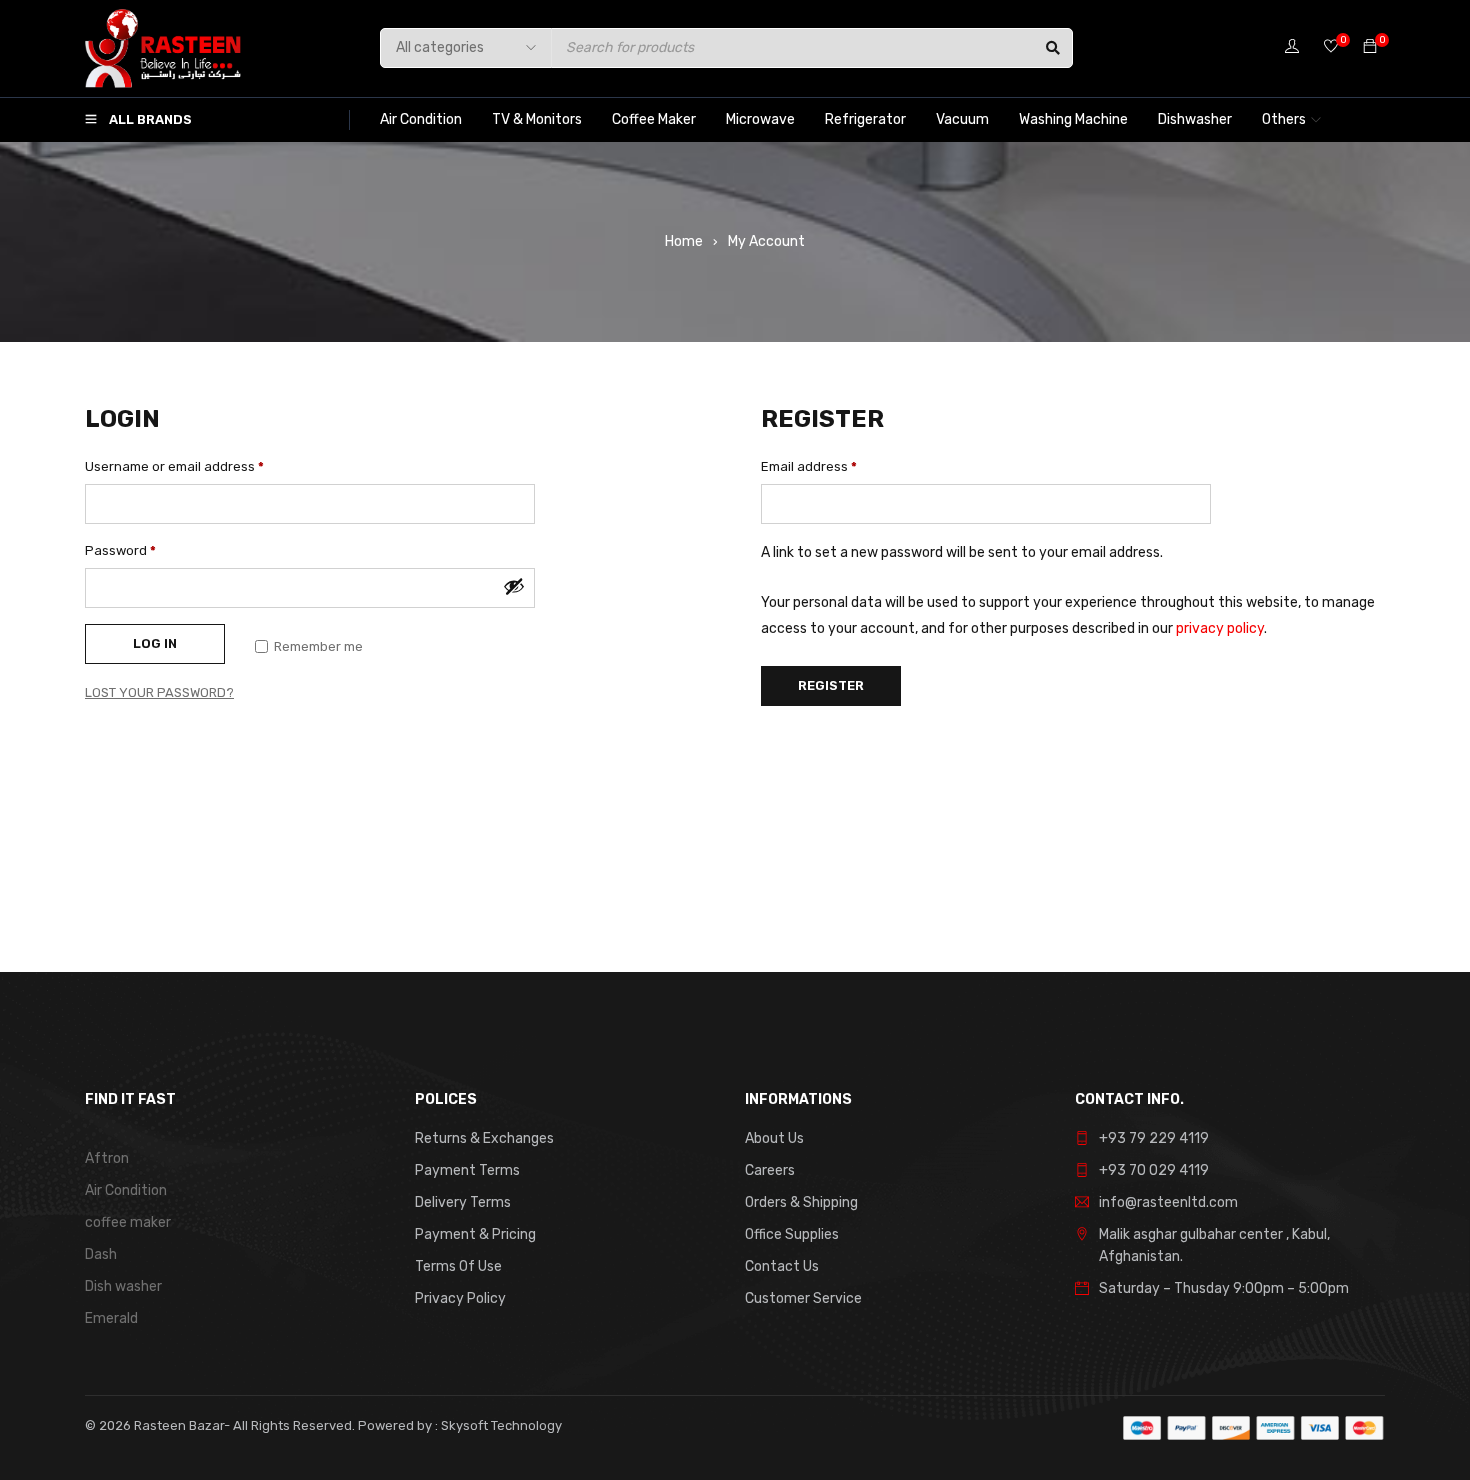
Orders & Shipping (801, 1202)
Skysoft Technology (500, 1425)
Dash (101, 1254)
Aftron (107, 1158)
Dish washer (123, 1286)
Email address (809, 466)
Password (120, 550)
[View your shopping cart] (1370, 47)
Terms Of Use (458, 1266)
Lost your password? (159, 692)
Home (684, 241)
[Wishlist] (1331, 47)
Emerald (111, 1318)
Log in (155, 643)
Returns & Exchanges (484, 1138)
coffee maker (128, 1222)
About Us (774, 1138)
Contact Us (782, 1266)
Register (831, 685)
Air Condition (126, 1190)
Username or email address (174, 466)
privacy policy (1220, 628)
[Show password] (514, 586)
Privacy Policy (460, 1298)
